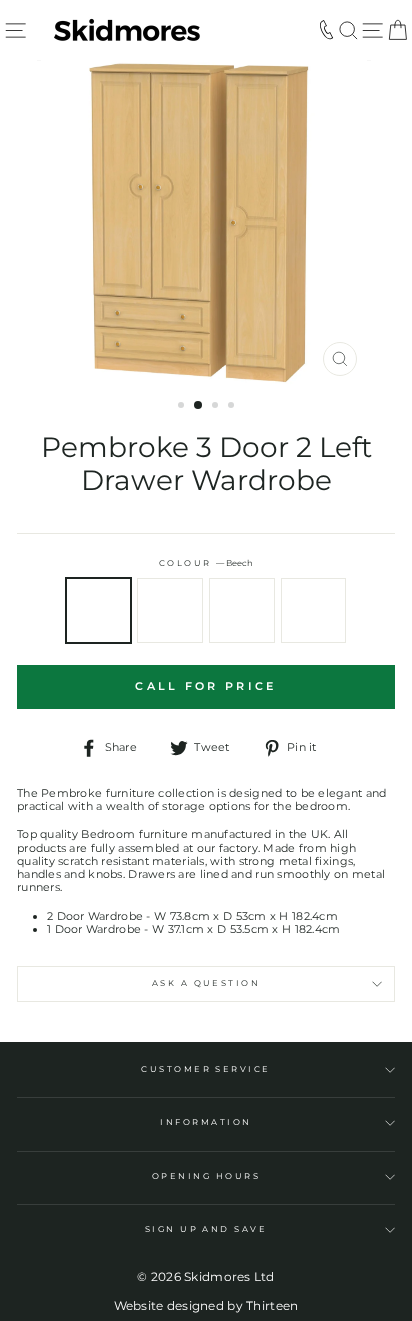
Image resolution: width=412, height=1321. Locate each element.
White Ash (314, 611)
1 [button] (183, 407)
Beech (99, 611)
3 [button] (217, 407)
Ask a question (206, 983)
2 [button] (199, 406)
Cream (170, 611)
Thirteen (272, 1305)
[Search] (348, 30)
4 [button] (233, 407)
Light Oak (242, 611)
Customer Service (206, 1069)
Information (205, 1122)
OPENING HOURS (206, 1176)
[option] (206, 223)
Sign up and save (206, 1229)
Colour (206, 563)
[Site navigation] (15, 30)
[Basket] (397, 30)
